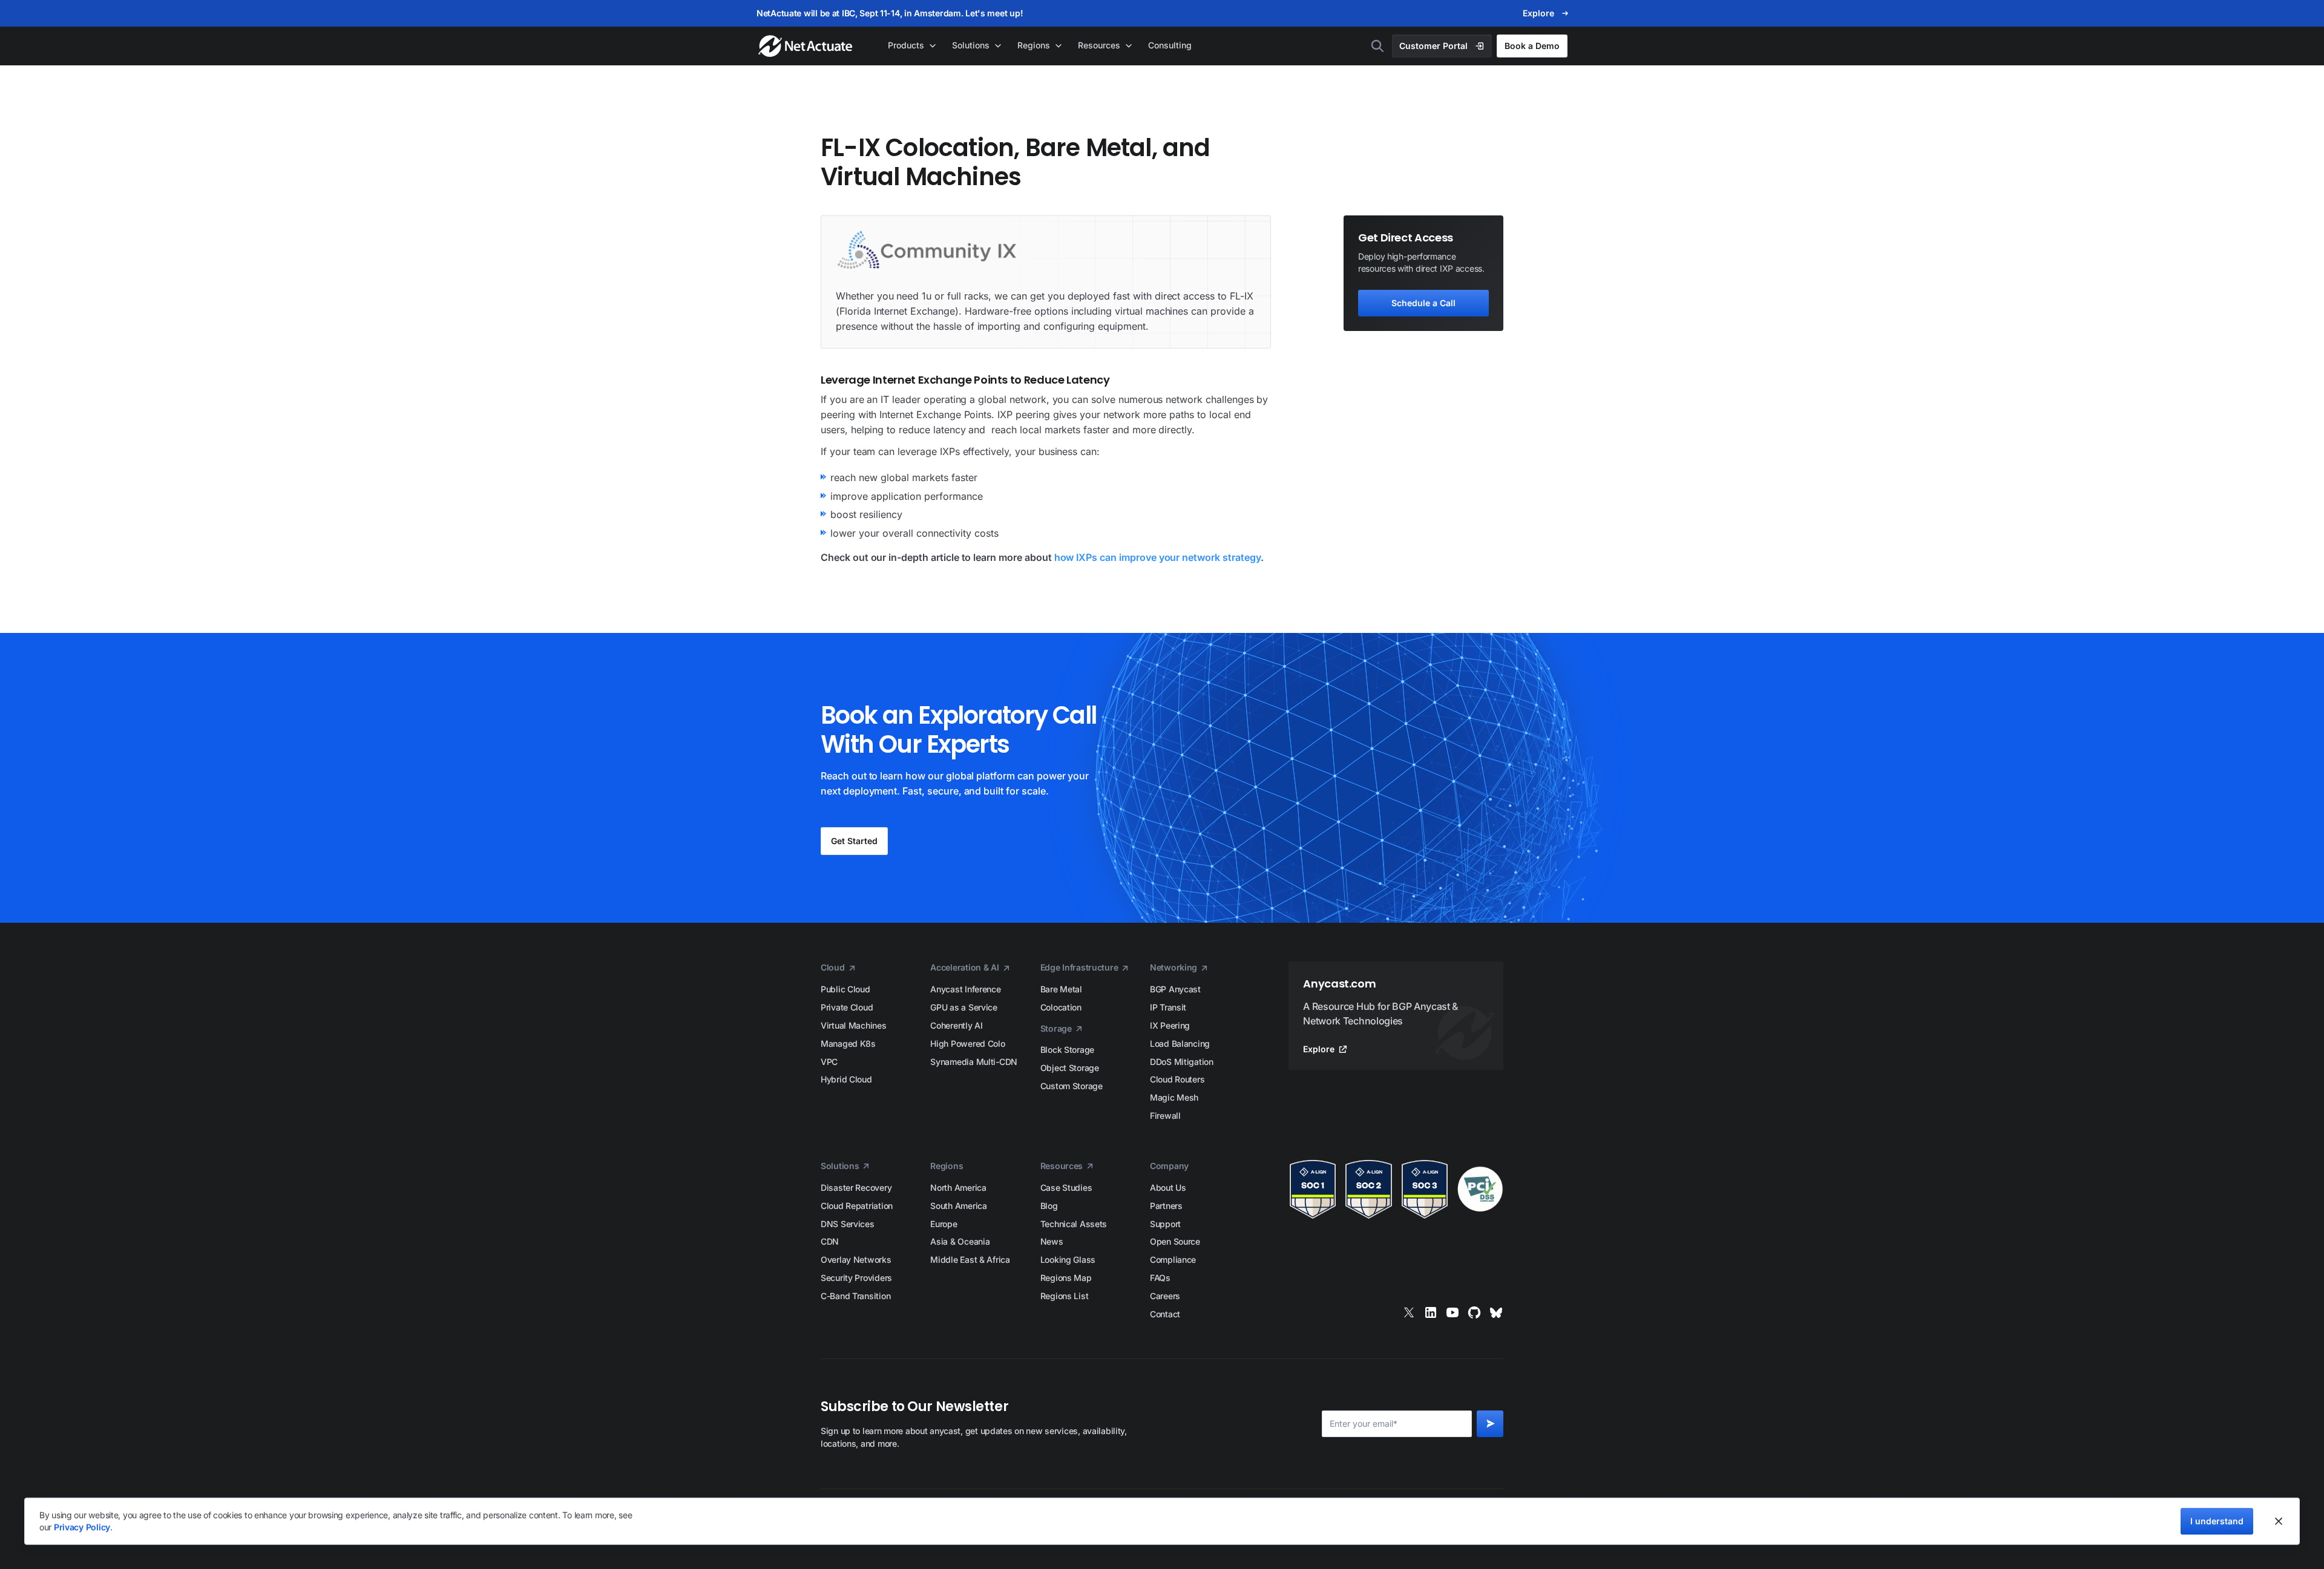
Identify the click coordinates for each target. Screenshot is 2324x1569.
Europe (944, 1224)
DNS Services (848, 1224)
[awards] (1396, 1189)
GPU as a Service (964, 1007)
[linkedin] (1431, 1312)
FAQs (1160, 1278)
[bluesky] (1496, 1312)
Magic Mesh (1174, 1097)
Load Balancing (1180, 1043)
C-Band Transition (855, 1296)
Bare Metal (1061, 989)
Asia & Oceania (960, 1241)
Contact (1165, 1314)
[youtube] (1452, 1312)
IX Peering (1170, 1025)
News (1052, 1241)
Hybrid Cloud (846, 1079)
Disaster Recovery (856, 1187)
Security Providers (856, 1278)
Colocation (1061, 1007)
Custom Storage (1072, 1086)
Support (1165, 1224)
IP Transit (1168, 1007)
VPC (829, 1062)
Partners (1166, 1206)
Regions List (1065, 1296)
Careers (1165, 1296)
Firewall (1165, 1115)
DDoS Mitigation (1182, 1062)
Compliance (1173, 1259)
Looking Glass (1068, 1259)
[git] (1474, 1312)
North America (958, 1187)
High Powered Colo (967, 1043)
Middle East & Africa (970, 1259)
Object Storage (1070, 1068)
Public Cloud (845, 989)
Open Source (1175, 1241)
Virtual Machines (854, 1025)
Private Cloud (847, 1007)
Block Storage (1067, 1050)
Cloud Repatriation (857, 1206)
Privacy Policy (82, 1527)
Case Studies (1066, 1187)
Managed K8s (848, 1043)
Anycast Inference (965, 989)
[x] (1409, 1312)
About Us (1168, 1187)
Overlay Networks (856, 1259)
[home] (806, 46)
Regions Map (1066, 1278)
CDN (830, 1241)
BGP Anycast (1175, 989)
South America (958, 1206)
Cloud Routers (1177, 1079)
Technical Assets (1074, 1224)
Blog (1049, 1206)
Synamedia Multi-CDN (974, 1062)
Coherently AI (956, 1025)
